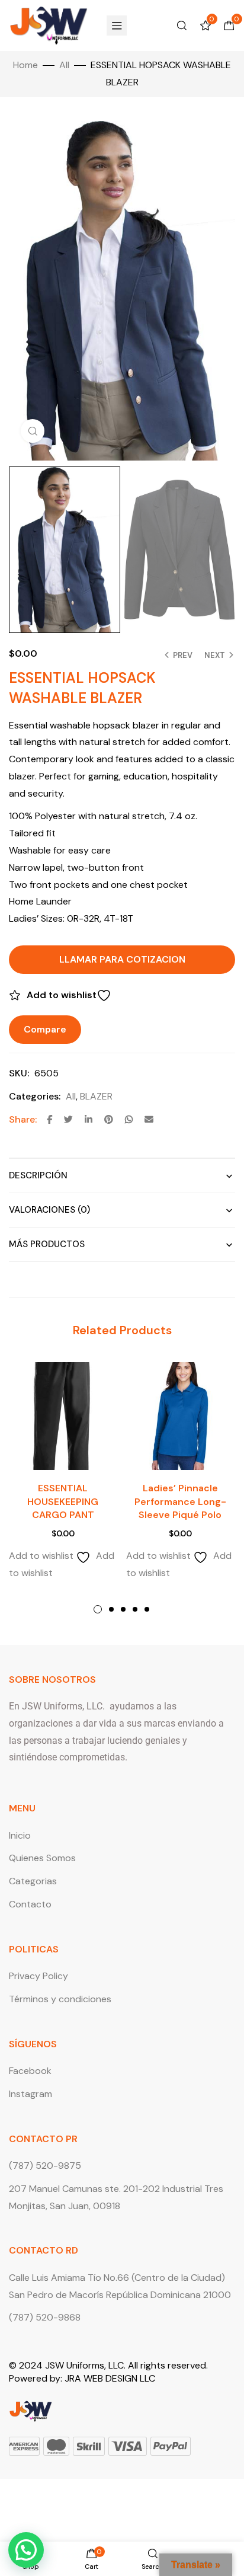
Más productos (47, 1244)
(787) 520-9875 (45, 2166)
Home (25, 65)
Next (215, 655)
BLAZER (96, 1096)
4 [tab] (135, 1609)
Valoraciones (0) (49, 1210)
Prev (183, 655)
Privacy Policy (38, 1976)
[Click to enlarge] (33, 431)
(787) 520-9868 (45, 2317)
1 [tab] (98, 1609)
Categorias (33, 1881)
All (64, 65)
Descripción (38, 1175)
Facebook (30, 2071)
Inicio (20, 1835)
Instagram (30, 2094)
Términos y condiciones (60, 1999)
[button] (26, 2550)
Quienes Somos (42, 1858)
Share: (23, 1119)
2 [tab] (111, 1609)
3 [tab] (123, 1609)
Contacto (30, 1904)
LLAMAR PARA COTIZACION (122, 959)
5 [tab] (147, 1609)
